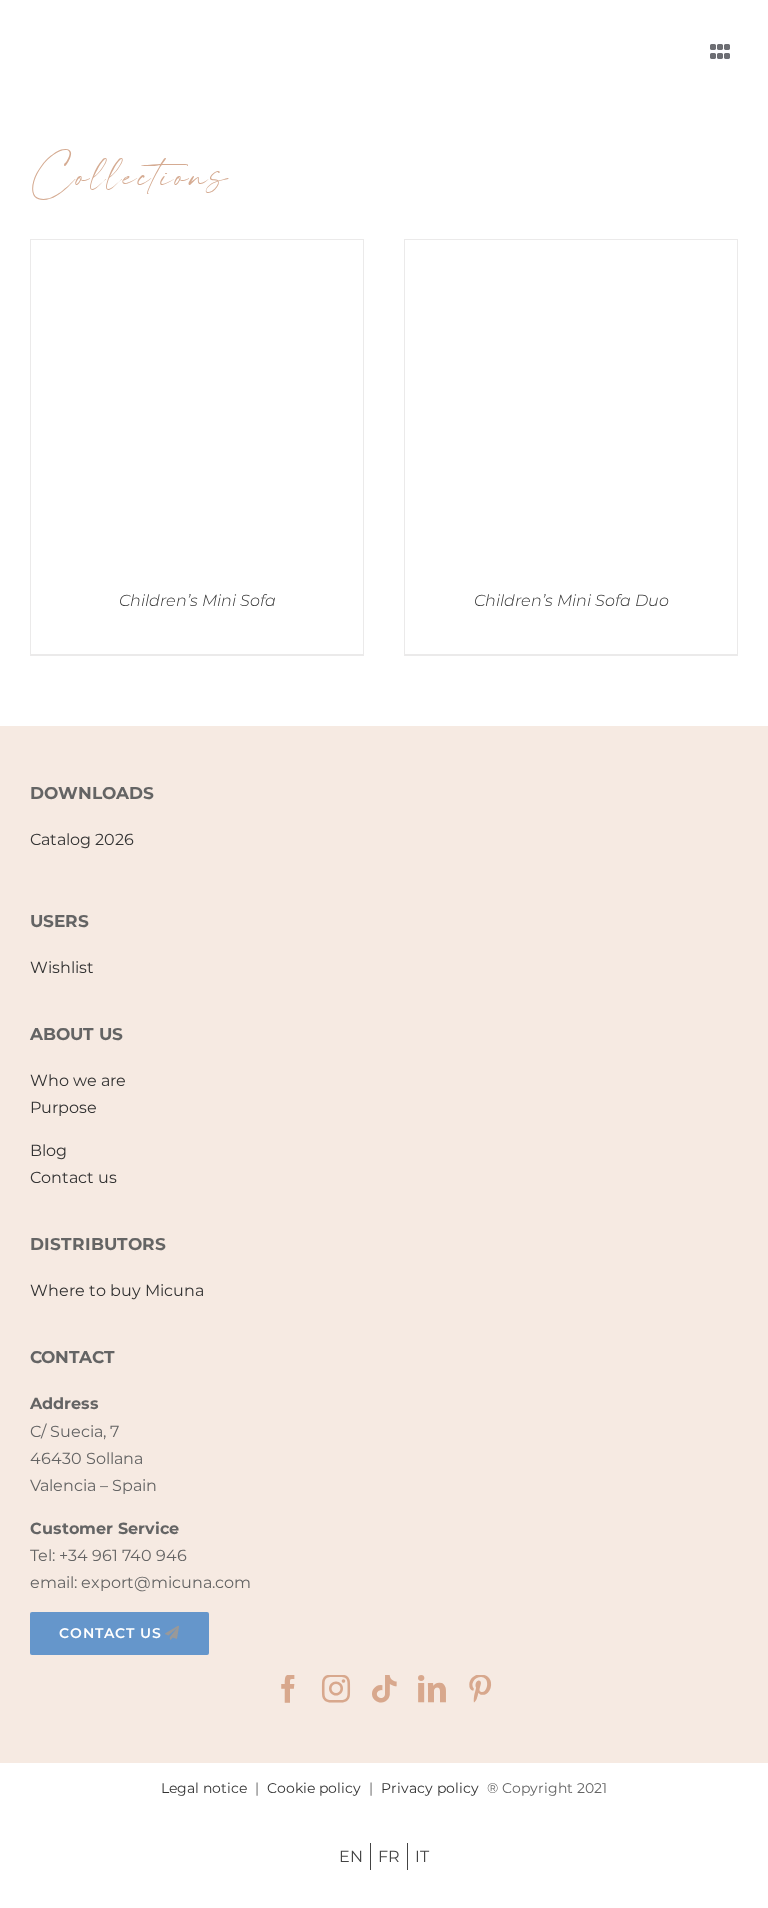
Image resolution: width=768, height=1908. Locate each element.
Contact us (73, 1177)
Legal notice (204, 1788)
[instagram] (336, 1689)
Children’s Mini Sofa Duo (571, 600)
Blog (48, 1150)
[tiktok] (384, 1689)
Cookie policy (314, 1788)
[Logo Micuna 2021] (120, 25)
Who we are (78, 1080)
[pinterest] (480, 1689)
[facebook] (288, 1689)
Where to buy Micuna (117, 1290)
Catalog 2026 (82, 839)
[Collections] (197, 406)
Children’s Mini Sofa (197, 600)
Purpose (63, 1107)
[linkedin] (432, 1689)
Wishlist (62, 967)
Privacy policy (430, 1788)
